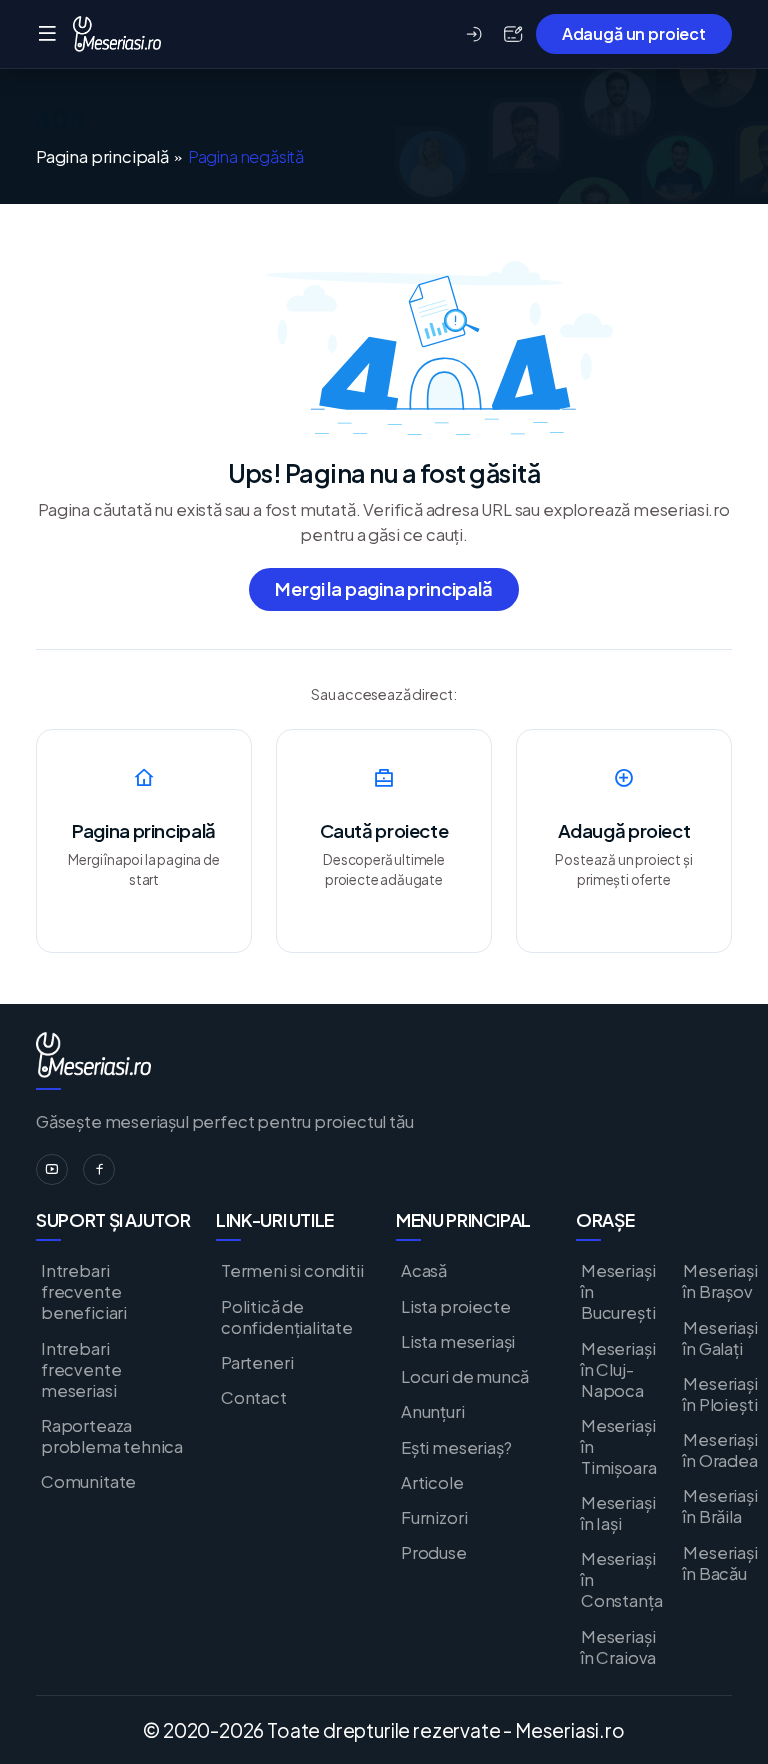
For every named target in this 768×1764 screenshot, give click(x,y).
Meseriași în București (618, 1291)
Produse (434, 1552)
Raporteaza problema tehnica (112, 1436)
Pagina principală (102, 157)
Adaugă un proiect (634, 33)
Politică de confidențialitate (287, 1317)
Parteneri (257, 1362)
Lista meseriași (458, 1341)
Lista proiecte (455, 1306)
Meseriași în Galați (720, 1338)
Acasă (424, 1270)
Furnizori (434, 1517)
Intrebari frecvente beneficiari (84, 1291)
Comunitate (88, 1481)
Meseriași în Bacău (720, 1563)
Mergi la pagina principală (383, 588)
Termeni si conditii (292, 1270)
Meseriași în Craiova (618, 1647)
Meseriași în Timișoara (618, 1446)
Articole (432, 1482)
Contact (254, 1397)
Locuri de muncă (465, 1376)
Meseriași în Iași (618, 1513)
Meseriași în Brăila (720, 1506)
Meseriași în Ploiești (720, 1394)
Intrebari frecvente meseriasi (81, 1369)
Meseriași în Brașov (720, 1281)
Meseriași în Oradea (720, 1450)
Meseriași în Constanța (621, 1579)
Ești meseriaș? (456, 1447)
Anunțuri (433, 1411)
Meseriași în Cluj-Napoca (618, 1369)
